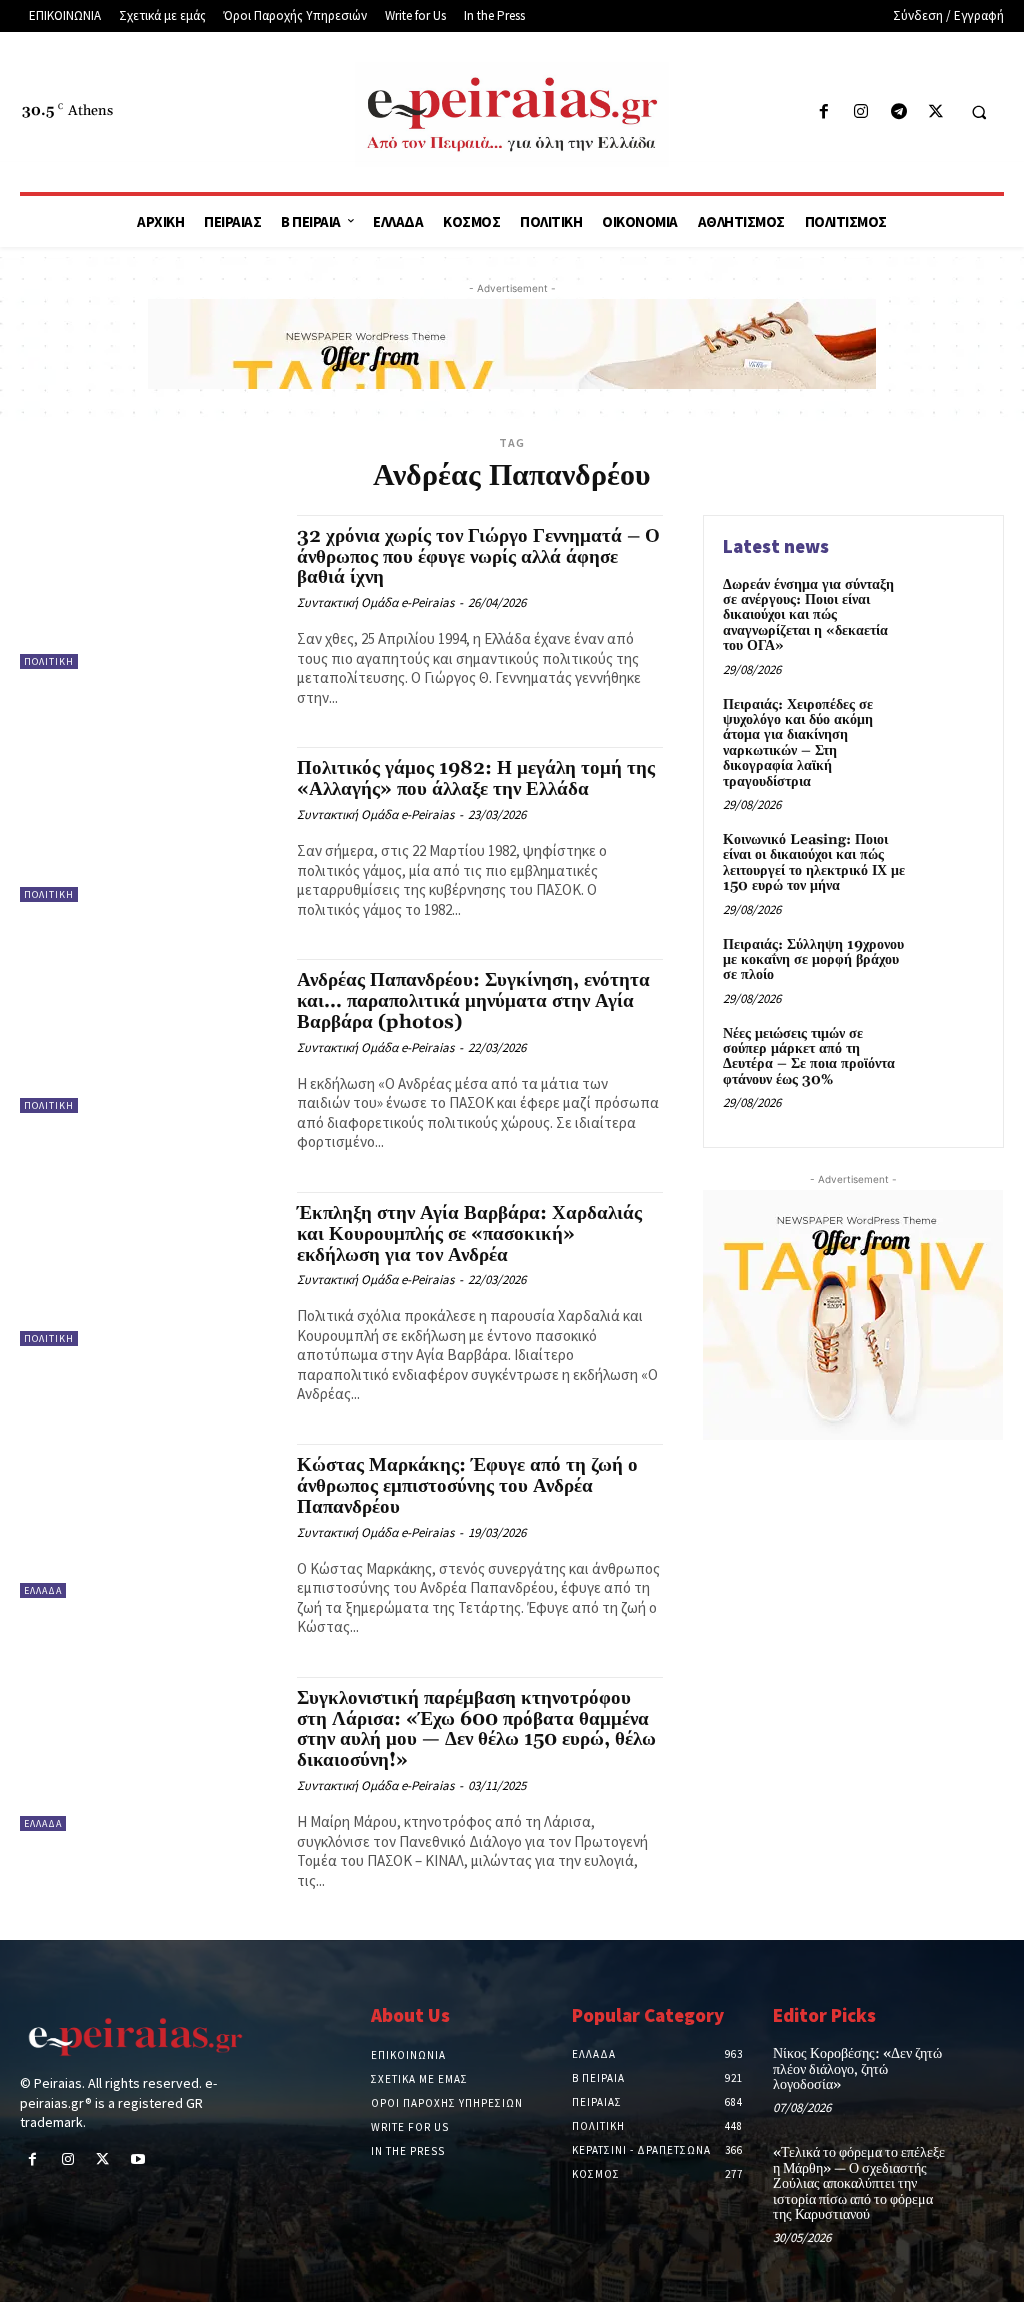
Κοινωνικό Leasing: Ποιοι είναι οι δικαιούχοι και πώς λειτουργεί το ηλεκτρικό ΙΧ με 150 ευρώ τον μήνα (814, 863)
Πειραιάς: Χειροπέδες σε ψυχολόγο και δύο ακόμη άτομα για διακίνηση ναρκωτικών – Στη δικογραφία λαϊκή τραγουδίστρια (798, 743)
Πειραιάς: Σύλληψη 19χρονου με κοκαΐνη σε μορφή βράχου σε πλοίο (813, 960)
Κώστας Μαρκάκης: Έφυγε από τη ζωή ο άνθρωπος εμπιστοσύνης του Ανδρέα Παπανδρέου (467, 1486)
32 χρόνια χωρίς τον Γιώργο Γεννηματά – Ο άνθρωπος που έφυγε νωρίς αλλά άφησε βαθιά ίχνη (478, 557)
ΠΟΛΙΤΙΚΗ (49, 661)
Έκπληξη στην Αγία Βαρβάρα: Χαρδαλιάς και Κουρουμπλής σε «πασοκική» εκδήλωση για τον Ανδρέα (469, 1234)
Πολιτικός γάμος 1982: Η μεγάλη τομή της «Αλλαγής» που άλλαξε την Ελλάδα (476, 778)
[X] (935, 112)
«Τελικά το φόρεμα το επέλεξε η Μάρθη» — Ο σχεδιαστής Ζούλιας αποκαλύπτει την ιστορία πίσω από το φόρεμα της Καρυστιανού (859, 2184)
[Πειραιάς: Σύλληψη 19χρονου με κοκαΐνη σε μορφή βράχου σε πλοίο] (950, 968)
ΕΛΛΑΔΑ (43, 1590)
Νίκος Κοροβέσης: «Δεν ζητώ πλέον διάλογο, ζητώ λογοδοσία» (857, 2069)
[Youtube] (138, 2160)
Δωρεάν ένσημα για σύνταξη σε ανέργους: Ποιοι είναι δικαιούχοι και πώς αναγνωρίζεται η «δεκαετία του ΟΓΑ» (808, 616)
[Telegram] (898, 112)
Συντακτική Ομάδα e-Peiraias (375, 602)
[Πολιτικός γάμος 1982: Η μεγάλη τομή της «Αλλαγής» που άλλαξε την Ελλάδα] (148, 824)
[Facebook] (824, 112)
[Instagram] (861, 112)
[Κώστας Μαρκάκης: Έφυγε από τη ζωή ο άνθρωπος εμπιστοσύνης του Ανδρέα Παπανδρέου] (148, 1521)
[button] (979, 113)
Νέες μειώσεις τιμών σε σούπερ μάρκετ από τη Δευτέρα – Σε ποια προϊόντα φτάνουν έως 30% (809, 1057)
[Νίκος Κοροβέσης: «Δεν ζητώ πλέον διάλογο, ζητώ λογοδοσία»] (981, 2066)
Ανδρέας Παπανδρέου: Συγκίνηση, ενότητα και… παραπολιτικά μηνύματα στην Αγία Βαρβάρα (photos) (473, 1001)
